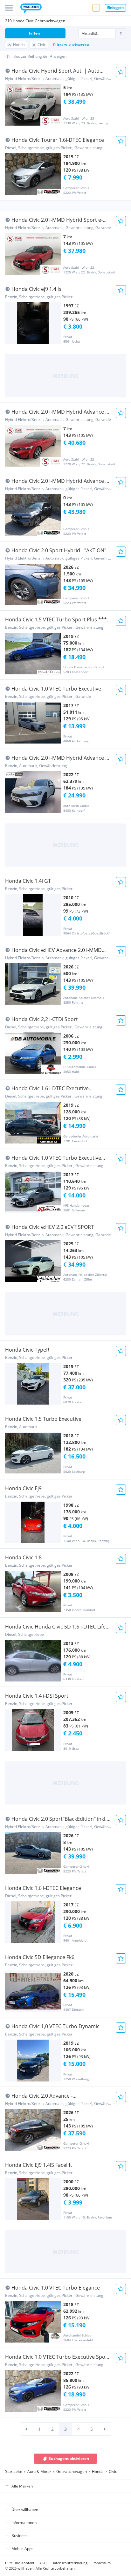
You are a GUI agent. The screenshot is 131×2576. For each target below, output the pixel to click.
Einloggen (115, 7)
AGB (43, 2563)
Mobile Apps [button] (22, 2549)
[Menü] (9, 8)
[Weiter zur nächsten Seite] (105, 2429)
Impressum (102, 2563)
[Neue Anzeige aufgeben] (96, 8)
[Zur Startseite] (31, 9)
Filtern (35, 33)
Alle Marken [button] (22, 2486)
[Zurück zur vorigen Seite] (26, 2429)
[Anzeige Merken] (121, 72)
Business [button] (19, 2536)
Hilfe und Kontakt (20, 2563)
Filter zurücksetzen (71, 45)
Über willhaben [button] (25, 2510)
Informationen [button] (24, 2523)
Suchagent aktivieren (69, 2458)
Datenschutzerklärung (69, 2563)
